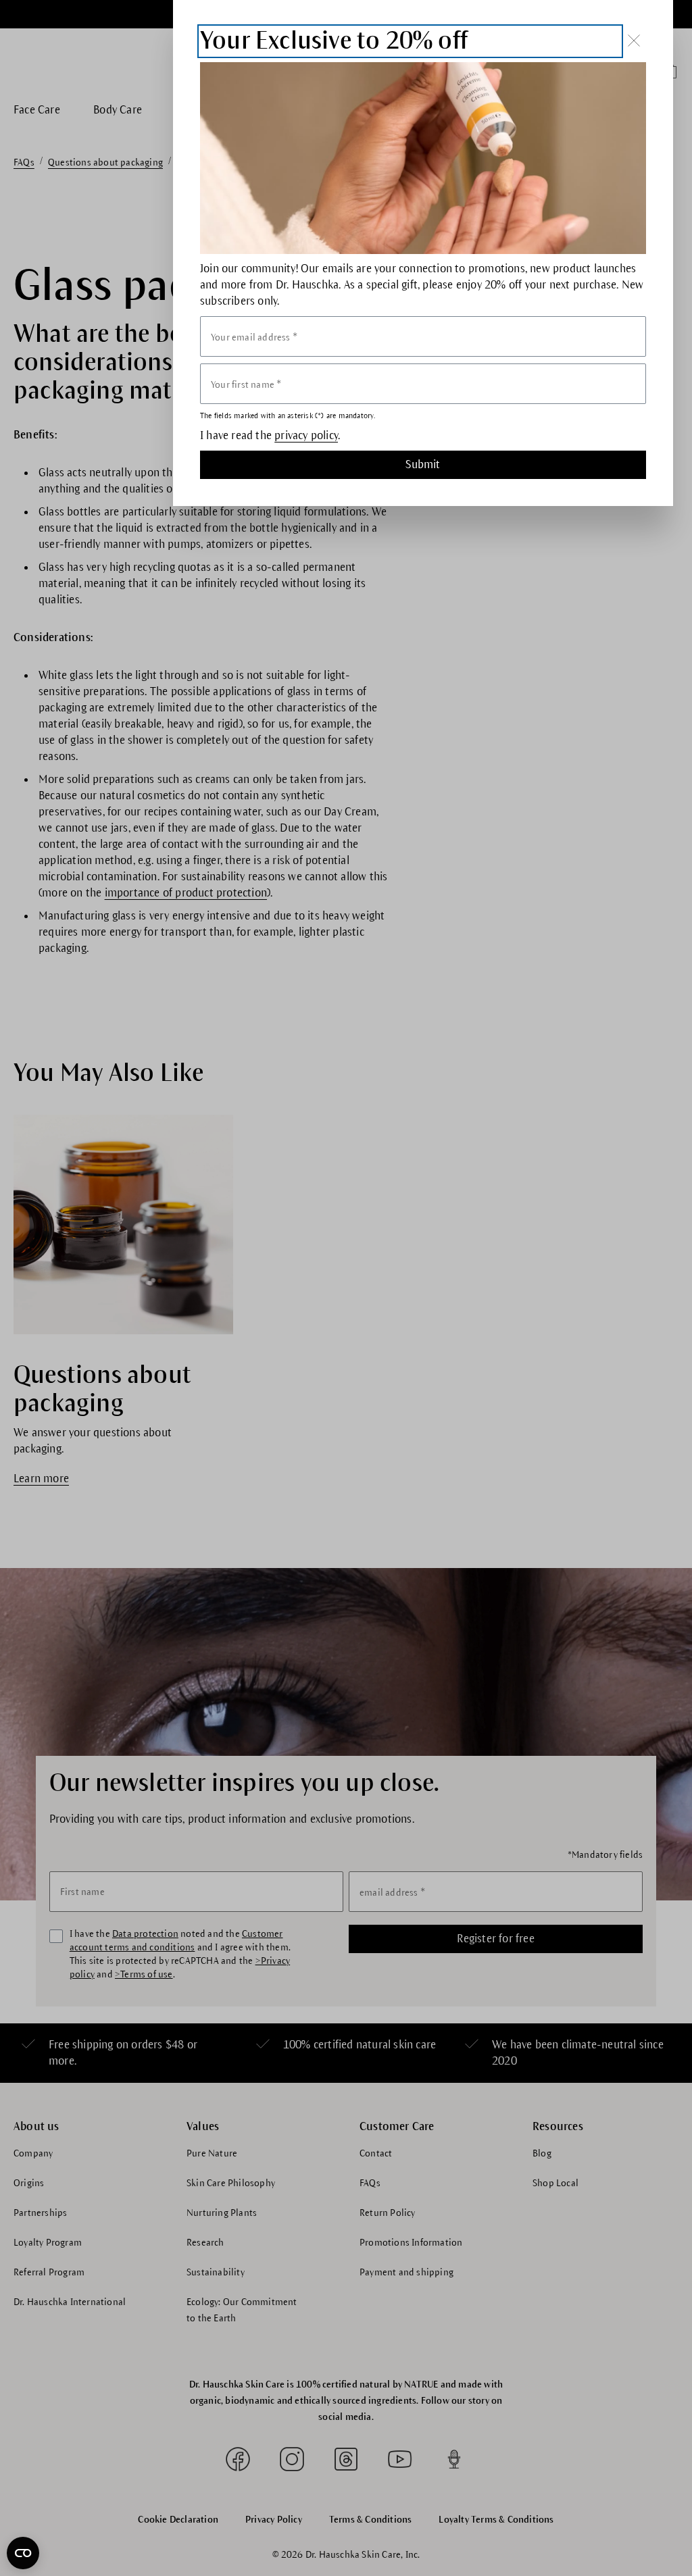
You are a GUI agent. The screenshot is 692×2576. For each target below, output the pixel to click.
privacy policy (306, 436)
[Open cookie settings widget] (23, 2553)
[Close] (634, 41)
